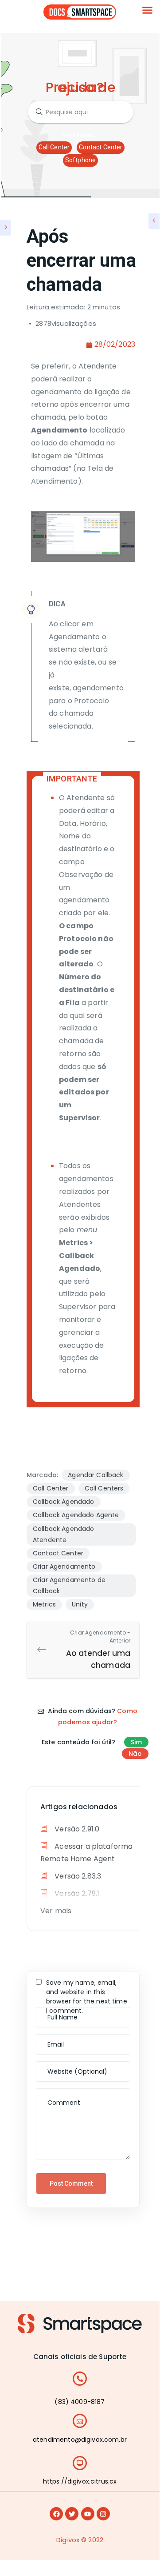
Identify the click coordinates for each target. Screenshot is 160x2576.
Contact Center (101, 147)
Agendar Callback (96, 1475)
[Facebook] (56, 2514)
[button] (148, 10)
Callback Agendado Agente (76, 1515)
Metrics (44, 1604)
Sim (136, 1742)
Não (135, 1754)
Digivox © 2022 (80, 2540)
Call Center (54, 147)
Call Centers (104, 1488)
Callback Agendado (64, 1502)
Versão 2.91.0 (76, 1829)
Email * (49, 2039)
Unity (80, 1604)
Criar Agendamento (64, 1566)
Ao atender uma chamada (98, 1650)
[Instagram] (103, 2514)
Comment (54, 2093)
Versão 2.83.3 (77, 1876)
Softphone (80, 160)
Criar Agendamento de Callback (69, 1585)
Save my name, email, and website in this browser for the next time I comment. (87, 1997)
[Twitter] (72, 2514)
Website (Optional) (65, 2066)
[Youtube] (88, 2514)
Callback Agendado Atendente (64, 1534)
